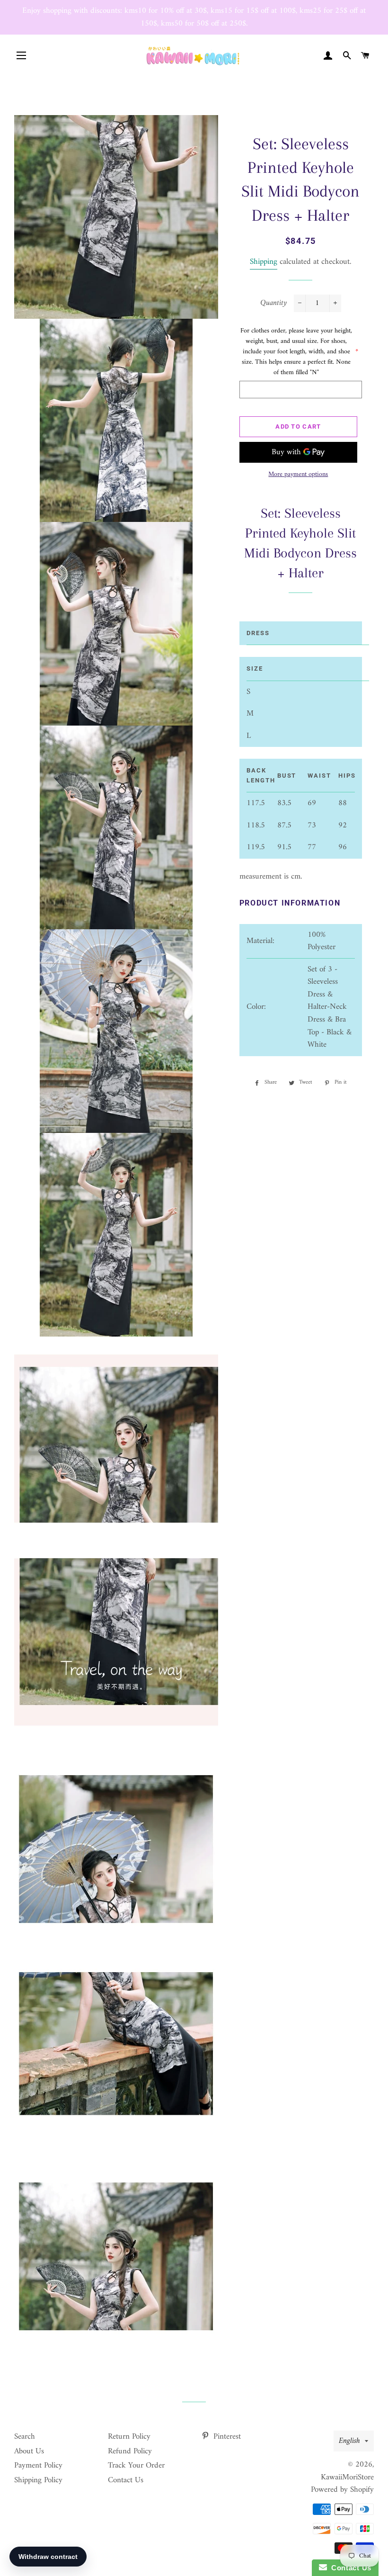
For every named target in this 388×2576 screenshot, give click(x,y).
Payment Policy (38, 2466)
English (349, 2441)
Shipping (264, 262)
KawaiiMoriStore (347, 2477)
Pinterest (226, 2437)
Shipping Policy (38, 2480)
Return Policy (129, 2437)
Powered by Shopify (342, 2490)
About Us (29, 2451)
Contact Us (126, 2480)
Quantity (273, 303)
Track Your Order (136, 2466)
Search (25, 2437)
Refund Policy (130, 2451)
